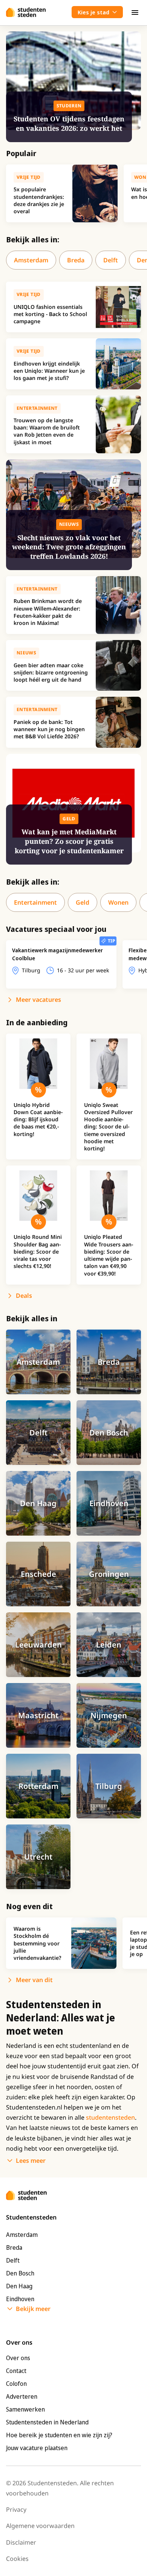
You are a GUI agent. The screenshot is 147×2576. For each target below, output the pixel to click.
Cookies (17, 2559)
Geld (83, 902)
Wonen (118, 902)
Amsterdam (31, 260)
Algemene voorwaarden (40, 2526)
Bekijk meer (33, 2309)
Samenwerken (25, 2409)
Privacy (16, 2509)
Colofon (16, 2384)
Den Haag (19, 2286)
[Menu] (135, 12)
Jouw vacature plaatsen (37, 2448)
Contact (16, 2371)
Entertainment (35, 902)
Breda (76, 260)
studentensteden (110, 2117)
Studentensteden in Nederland (47, 2422)
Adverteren (22, 2396)
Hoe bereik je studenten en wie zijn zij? (59, 2435)
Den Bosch (20, 2273)
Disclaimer (21, 2542)
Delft (111, 260)
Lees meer (31, 2161)
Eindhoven (20, 2299)
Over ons (18, 2358)
